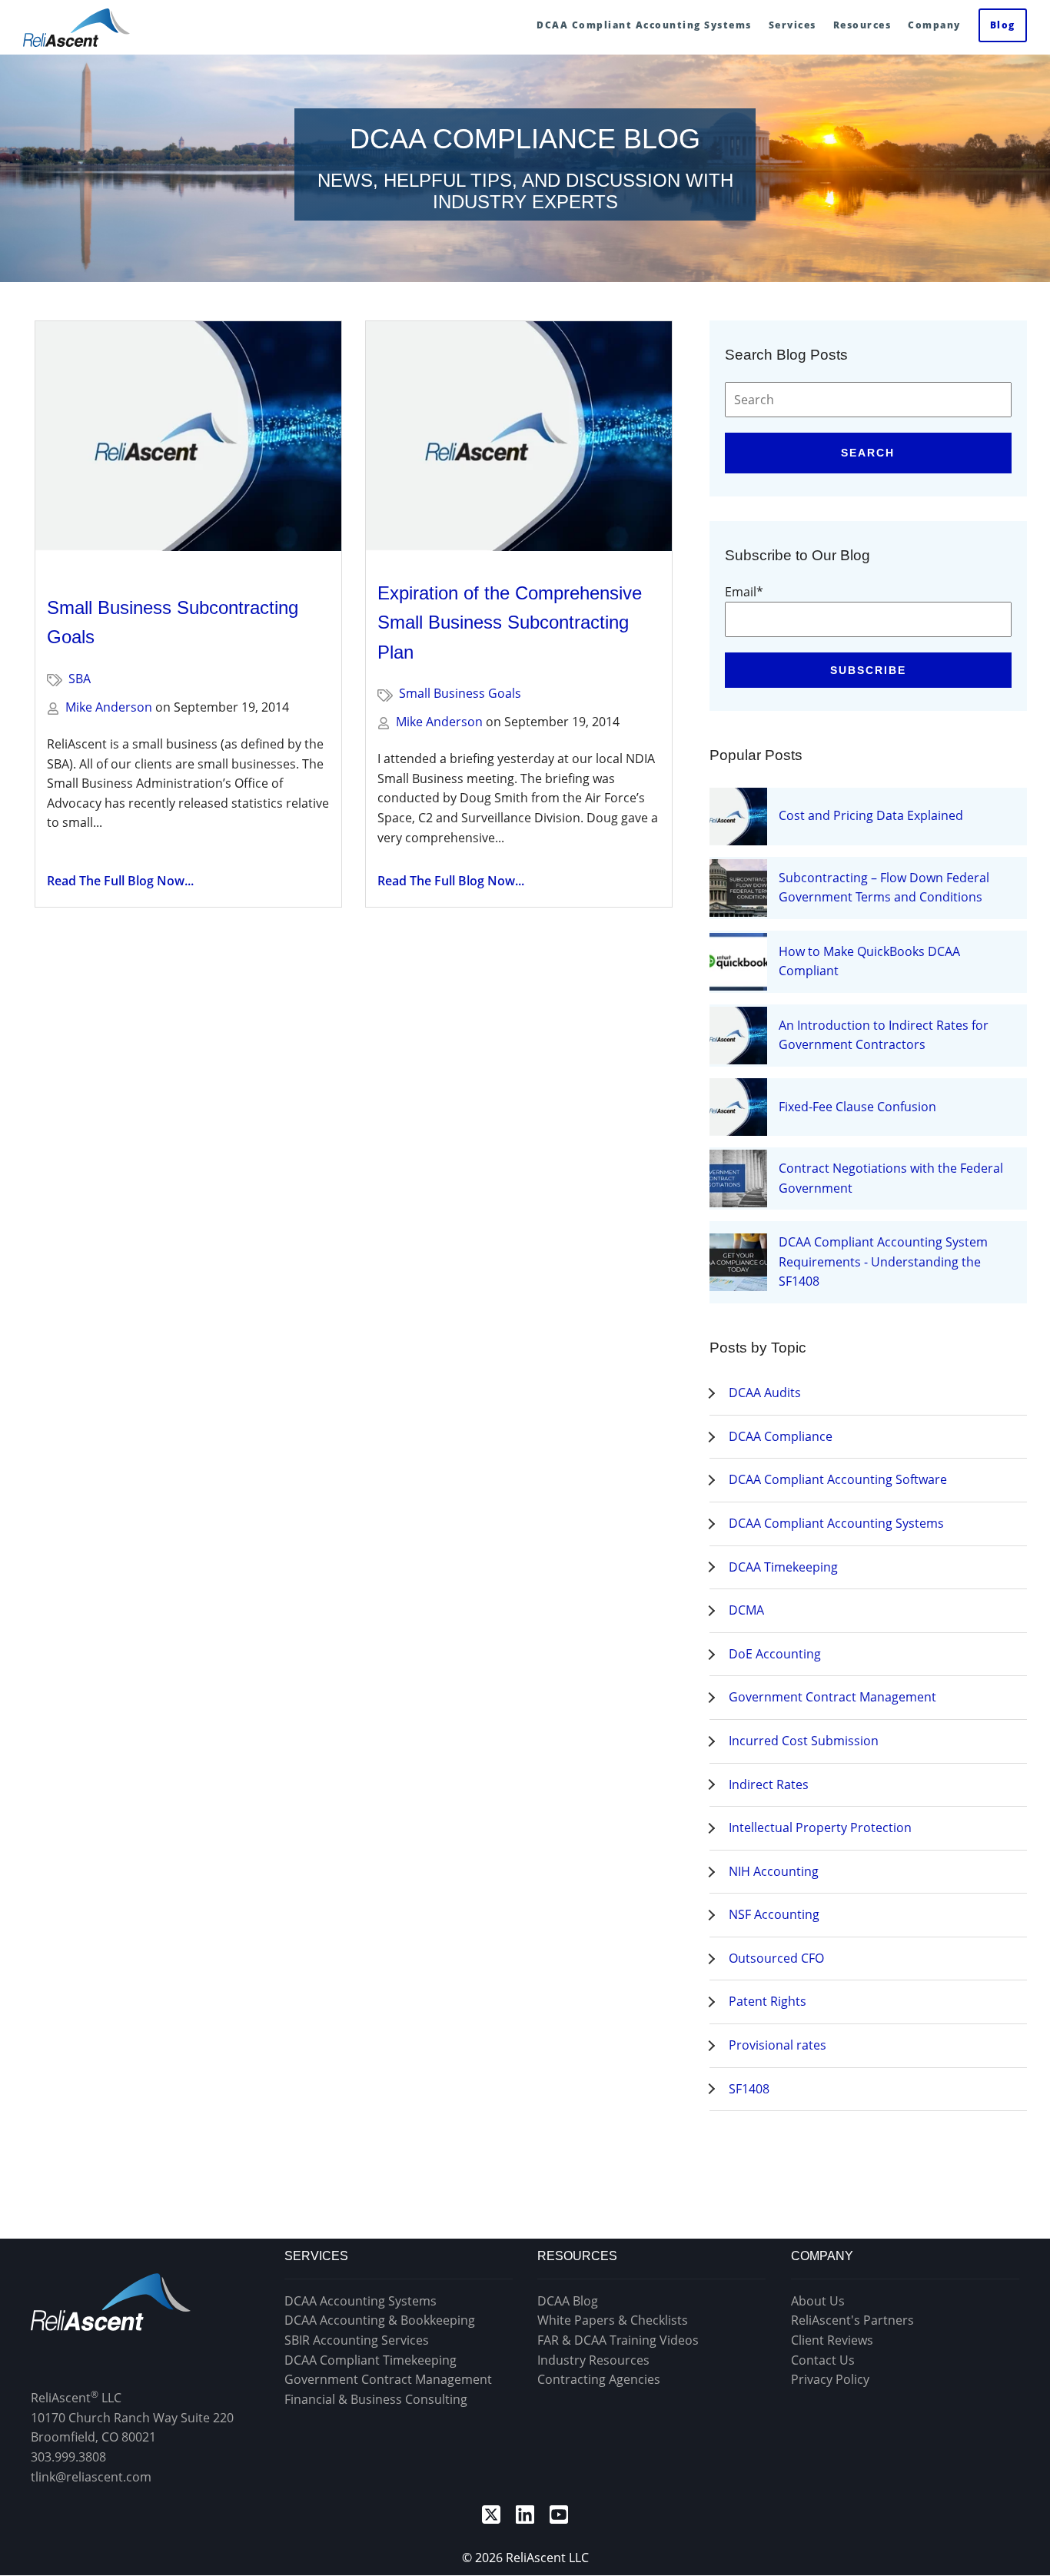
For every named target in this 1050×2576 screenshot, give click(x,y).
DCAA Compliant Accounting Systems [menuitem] (644, 25)
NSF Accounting (774, 1914)
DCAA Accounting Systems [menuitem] (361, 2301)
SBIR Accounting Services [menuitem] (357, 2340)
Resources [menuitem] (862, 25)
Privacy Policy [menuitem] (830, 2379)
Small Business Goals (460, 693)
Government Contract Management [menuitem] (388, 2379)
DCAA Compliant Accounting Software (838, 1479)
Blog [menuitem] (1003, 25)
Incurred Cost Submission (804, 1741)
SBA (80, 679)
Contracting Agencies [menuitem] (599, 2379)
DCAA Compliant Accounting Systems (836, 1523)
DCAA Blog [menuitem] (568, 2301)
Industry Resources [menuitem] (593, 2360)
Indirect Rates (769, 1784)
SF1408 (749, 2089)
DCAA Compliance (781, 1436)
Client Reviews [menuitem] (832, 2340)
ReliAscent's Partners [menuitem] (852, 2320)
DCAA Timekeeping (783, 1567)
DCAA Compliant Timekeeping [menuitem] (370, 2360)
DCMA (746, 1610)
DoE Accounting (775, 1654)
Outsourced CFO (776, 1958)
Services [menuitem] (792, 25)
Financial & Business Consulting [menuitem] (376, 2399)
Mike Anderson (109, 707)
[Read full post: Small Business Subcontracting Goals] (188, 443)
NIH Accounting (774, 1871)
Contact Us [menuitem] (823, 2360)
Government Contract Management (832, 1697)
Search (868, 453)
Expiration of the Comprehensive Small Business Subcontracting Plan (510, 622)
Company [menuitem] (934, 25)
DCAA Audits (765, 1393)
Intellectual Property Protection (820, 1827)
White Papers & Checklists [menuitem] (613, 2320)
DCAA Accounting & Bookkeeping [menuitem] (380, 2320)
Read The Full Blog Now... (120, 881)
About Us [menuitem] (818, 2301)
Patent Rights (768, 2001)
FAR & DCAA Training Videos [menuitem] (618, 2340)
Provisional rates (778, 2045)
